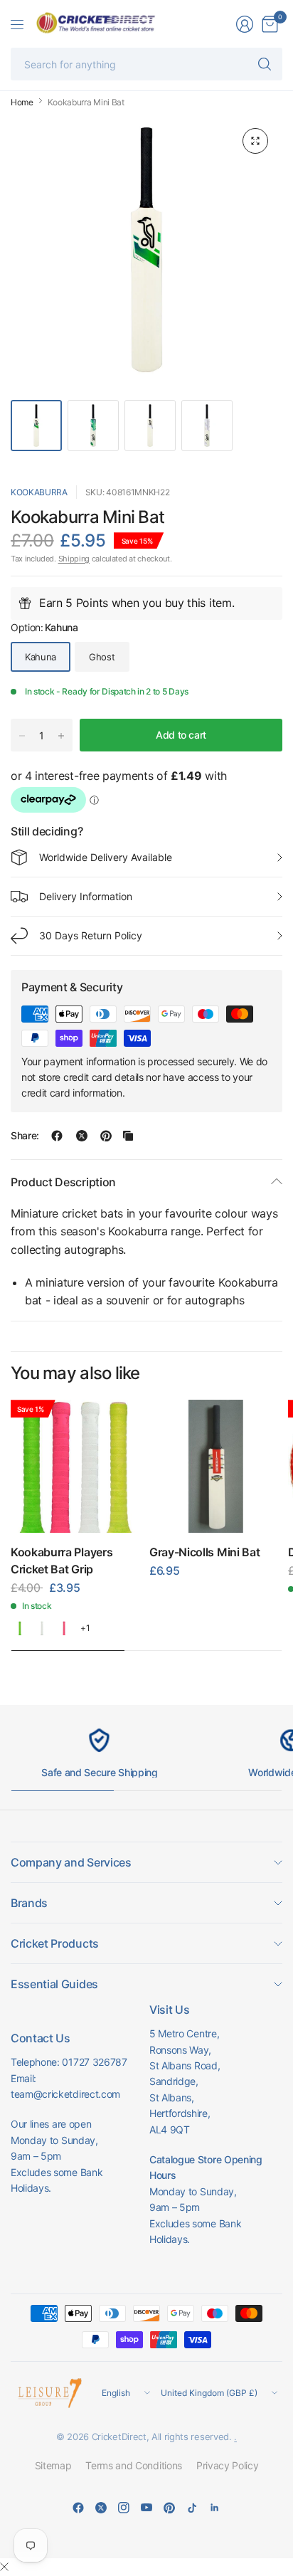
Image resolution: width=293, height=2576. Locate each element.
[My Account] (245, 24)
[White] (42, 1628)
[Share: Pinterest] (106, 1136)
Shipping (74, 559)
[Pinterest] (169, 2508)
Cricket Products (55, 1943)
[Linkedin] (215, 2508)
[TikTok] (192, 2508)
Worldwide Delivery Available (106, 857)
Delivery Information (86, 896)
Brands (29, 1903)
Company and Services (71, 1862)
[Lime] (20, 1628)
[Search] (265, 64)
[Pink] (64, 1628)
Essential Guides (54, 1984)
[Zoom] (255, 141)
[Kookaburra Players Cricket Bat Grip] (77, 1466)
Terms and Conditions (134, 2465)
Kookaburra (39, 492)
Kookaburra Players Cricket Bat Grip (62, 1561)
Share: (25, 1136)
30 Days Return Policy (91, 935)
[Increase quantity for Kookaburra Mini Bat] (61, 736)
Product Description (63, 1182)
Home (22, 102)
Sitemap (53, 2465)
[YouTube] (146, 2508)
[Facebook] (78, 2508)
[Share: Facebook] (57, 1136)
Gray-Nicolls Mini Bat (204, 1552)
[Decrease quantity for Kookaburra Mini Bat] (22, 736)
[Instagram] (124, 2508)
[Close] (4, 2567)
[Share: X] (82, 1136)
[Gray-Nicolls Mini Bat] (216, 1466)
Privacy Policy (228, 2465)
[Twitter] (101, 2508)
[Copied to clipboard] (128, 1136)
